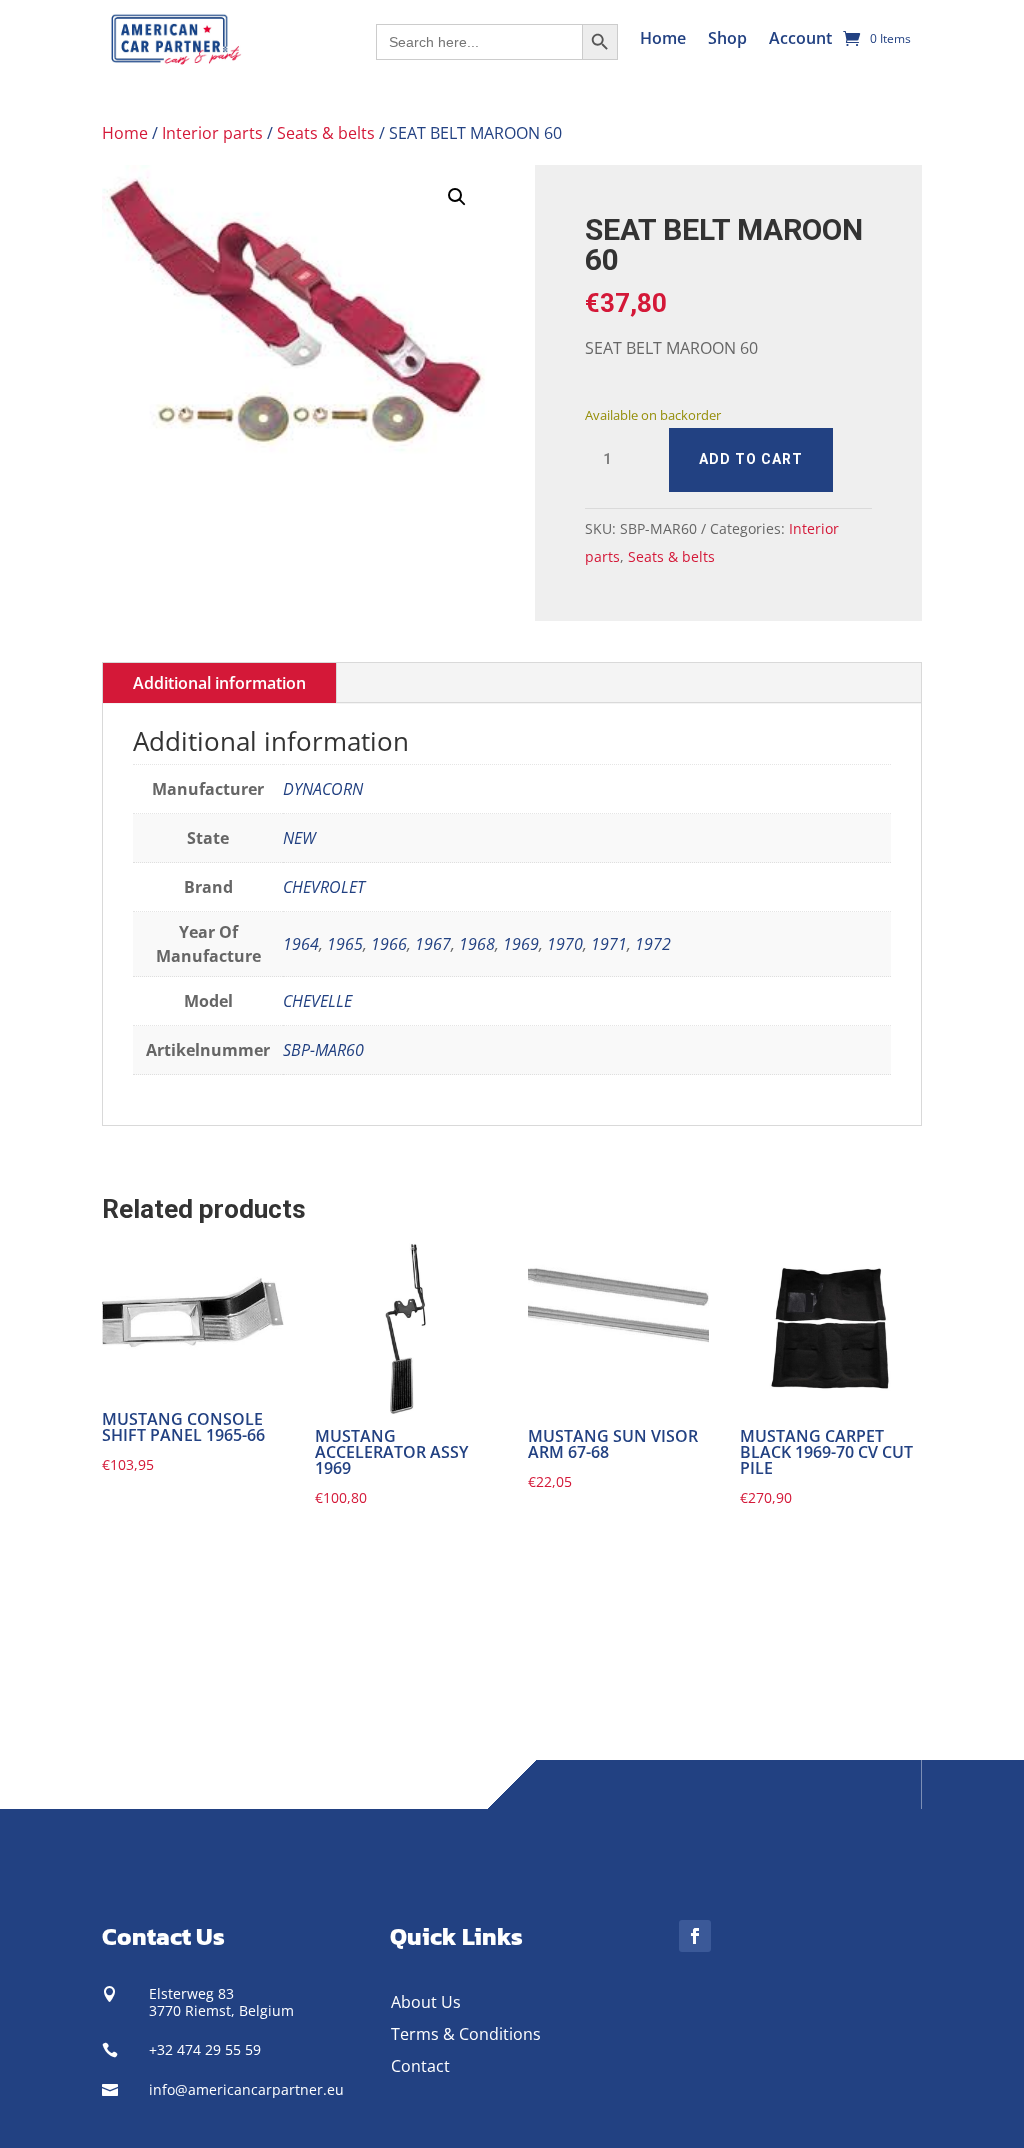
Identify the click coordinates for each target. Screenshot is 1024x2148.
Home (663, 38)
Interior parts (212, 133)
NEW (299, 838)
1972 (653, 944)
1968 (477, 944)
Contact (420, 2066)
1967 (433, 944)
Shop (727, 38)
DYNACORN (323, 789)
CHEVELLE (317, 1001)
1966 (389, 944)
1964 (301, 944)
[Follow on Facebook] (695, 1936)
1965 (345, 944)
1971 (609, 944)
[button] (457, 197)
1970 (565, 944)
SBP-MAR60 (323, 1050)
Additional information (219, 683)
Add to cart (751, 459)
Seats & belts (326, 133)
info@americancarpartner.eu (246, 2089)
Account (800, 38)
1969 (521, 944)
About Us (426, 2002)
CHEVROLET (324, 887)
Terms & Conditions (466, 2034)
